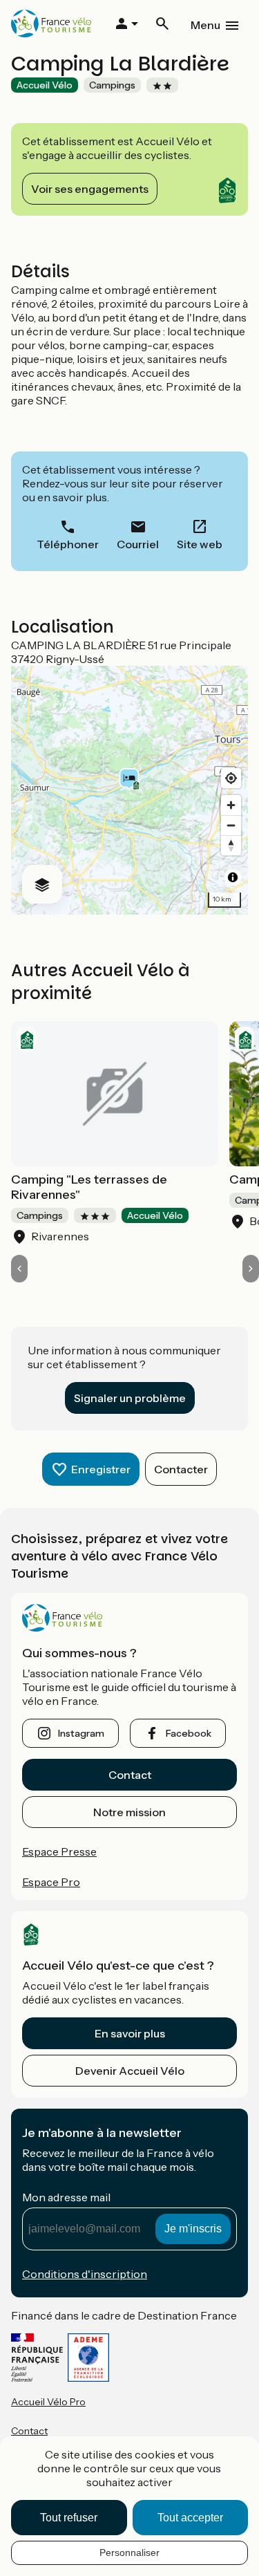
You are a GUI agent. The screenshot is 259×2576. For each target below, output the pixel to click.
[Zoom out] (231, 825)
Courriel (138, 544)
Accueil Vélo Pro (48, 2402)
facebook (189, 1733)
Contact (130, 1775)
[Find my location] (231, 778)
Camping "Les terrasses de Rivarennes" (89, 1187)
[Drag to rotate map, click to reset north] (231, 845)
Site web (200, 544)
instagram (81, 1733)
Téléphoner (68, 544)
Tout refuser (69, 2518)
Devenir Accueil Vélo (130, 2071)
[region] (129, 790)
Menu (205, 25)
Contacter (181, 1469)
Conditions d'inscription (85, 2274)
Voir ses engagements (90, 189)
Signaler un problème (130, 1398)
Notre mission (129, 1812)
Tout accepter (190, 2518)
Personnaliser (129, 2552)
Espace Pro (51, 1882)
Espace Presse (59, 1851)
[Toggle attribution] (233, 877)
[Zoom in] (231, 805)
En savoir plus (130, 2033)
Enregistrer (101, 1469)
